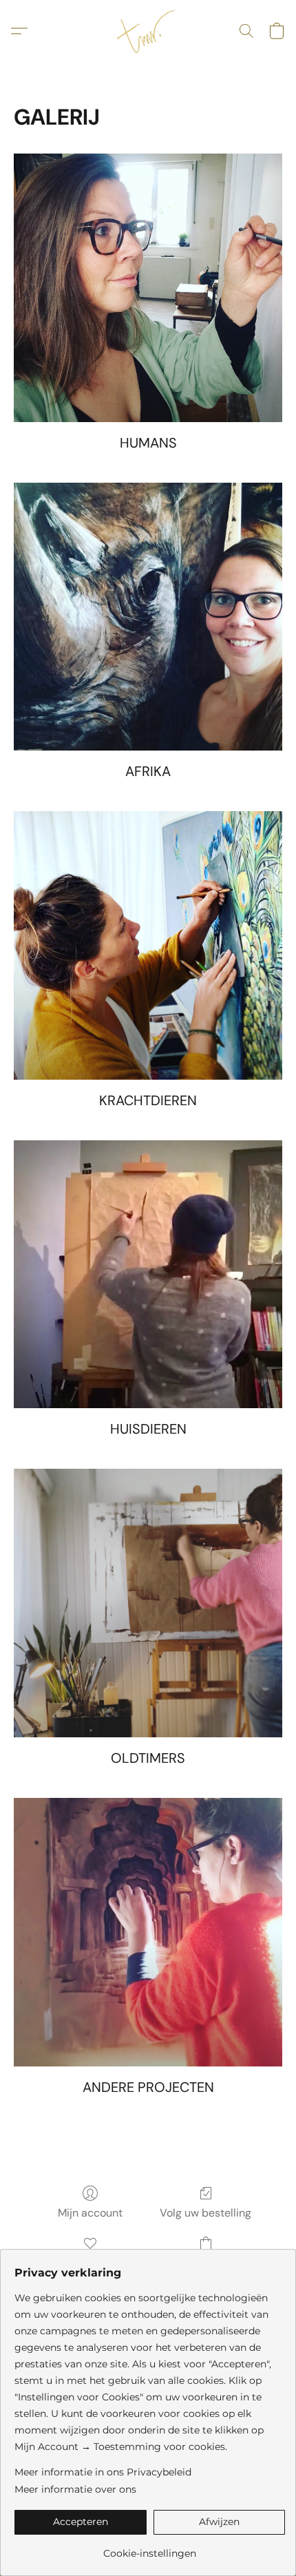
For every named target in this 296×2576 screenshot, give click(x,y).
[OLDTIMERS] (148, 1603)
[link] (150, 2548)
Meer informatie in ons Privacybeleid (103, 2472)
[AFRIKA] (148, 617)
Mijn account (90, 2213)
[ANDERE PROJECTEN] (148, 1932)
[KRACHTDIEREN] (148, 945)
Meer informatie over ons (75, 2489)
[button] (148, 31)
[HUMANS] (148, 288)
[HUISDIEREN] (148, 1275)
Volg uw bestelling (205, 2213)
